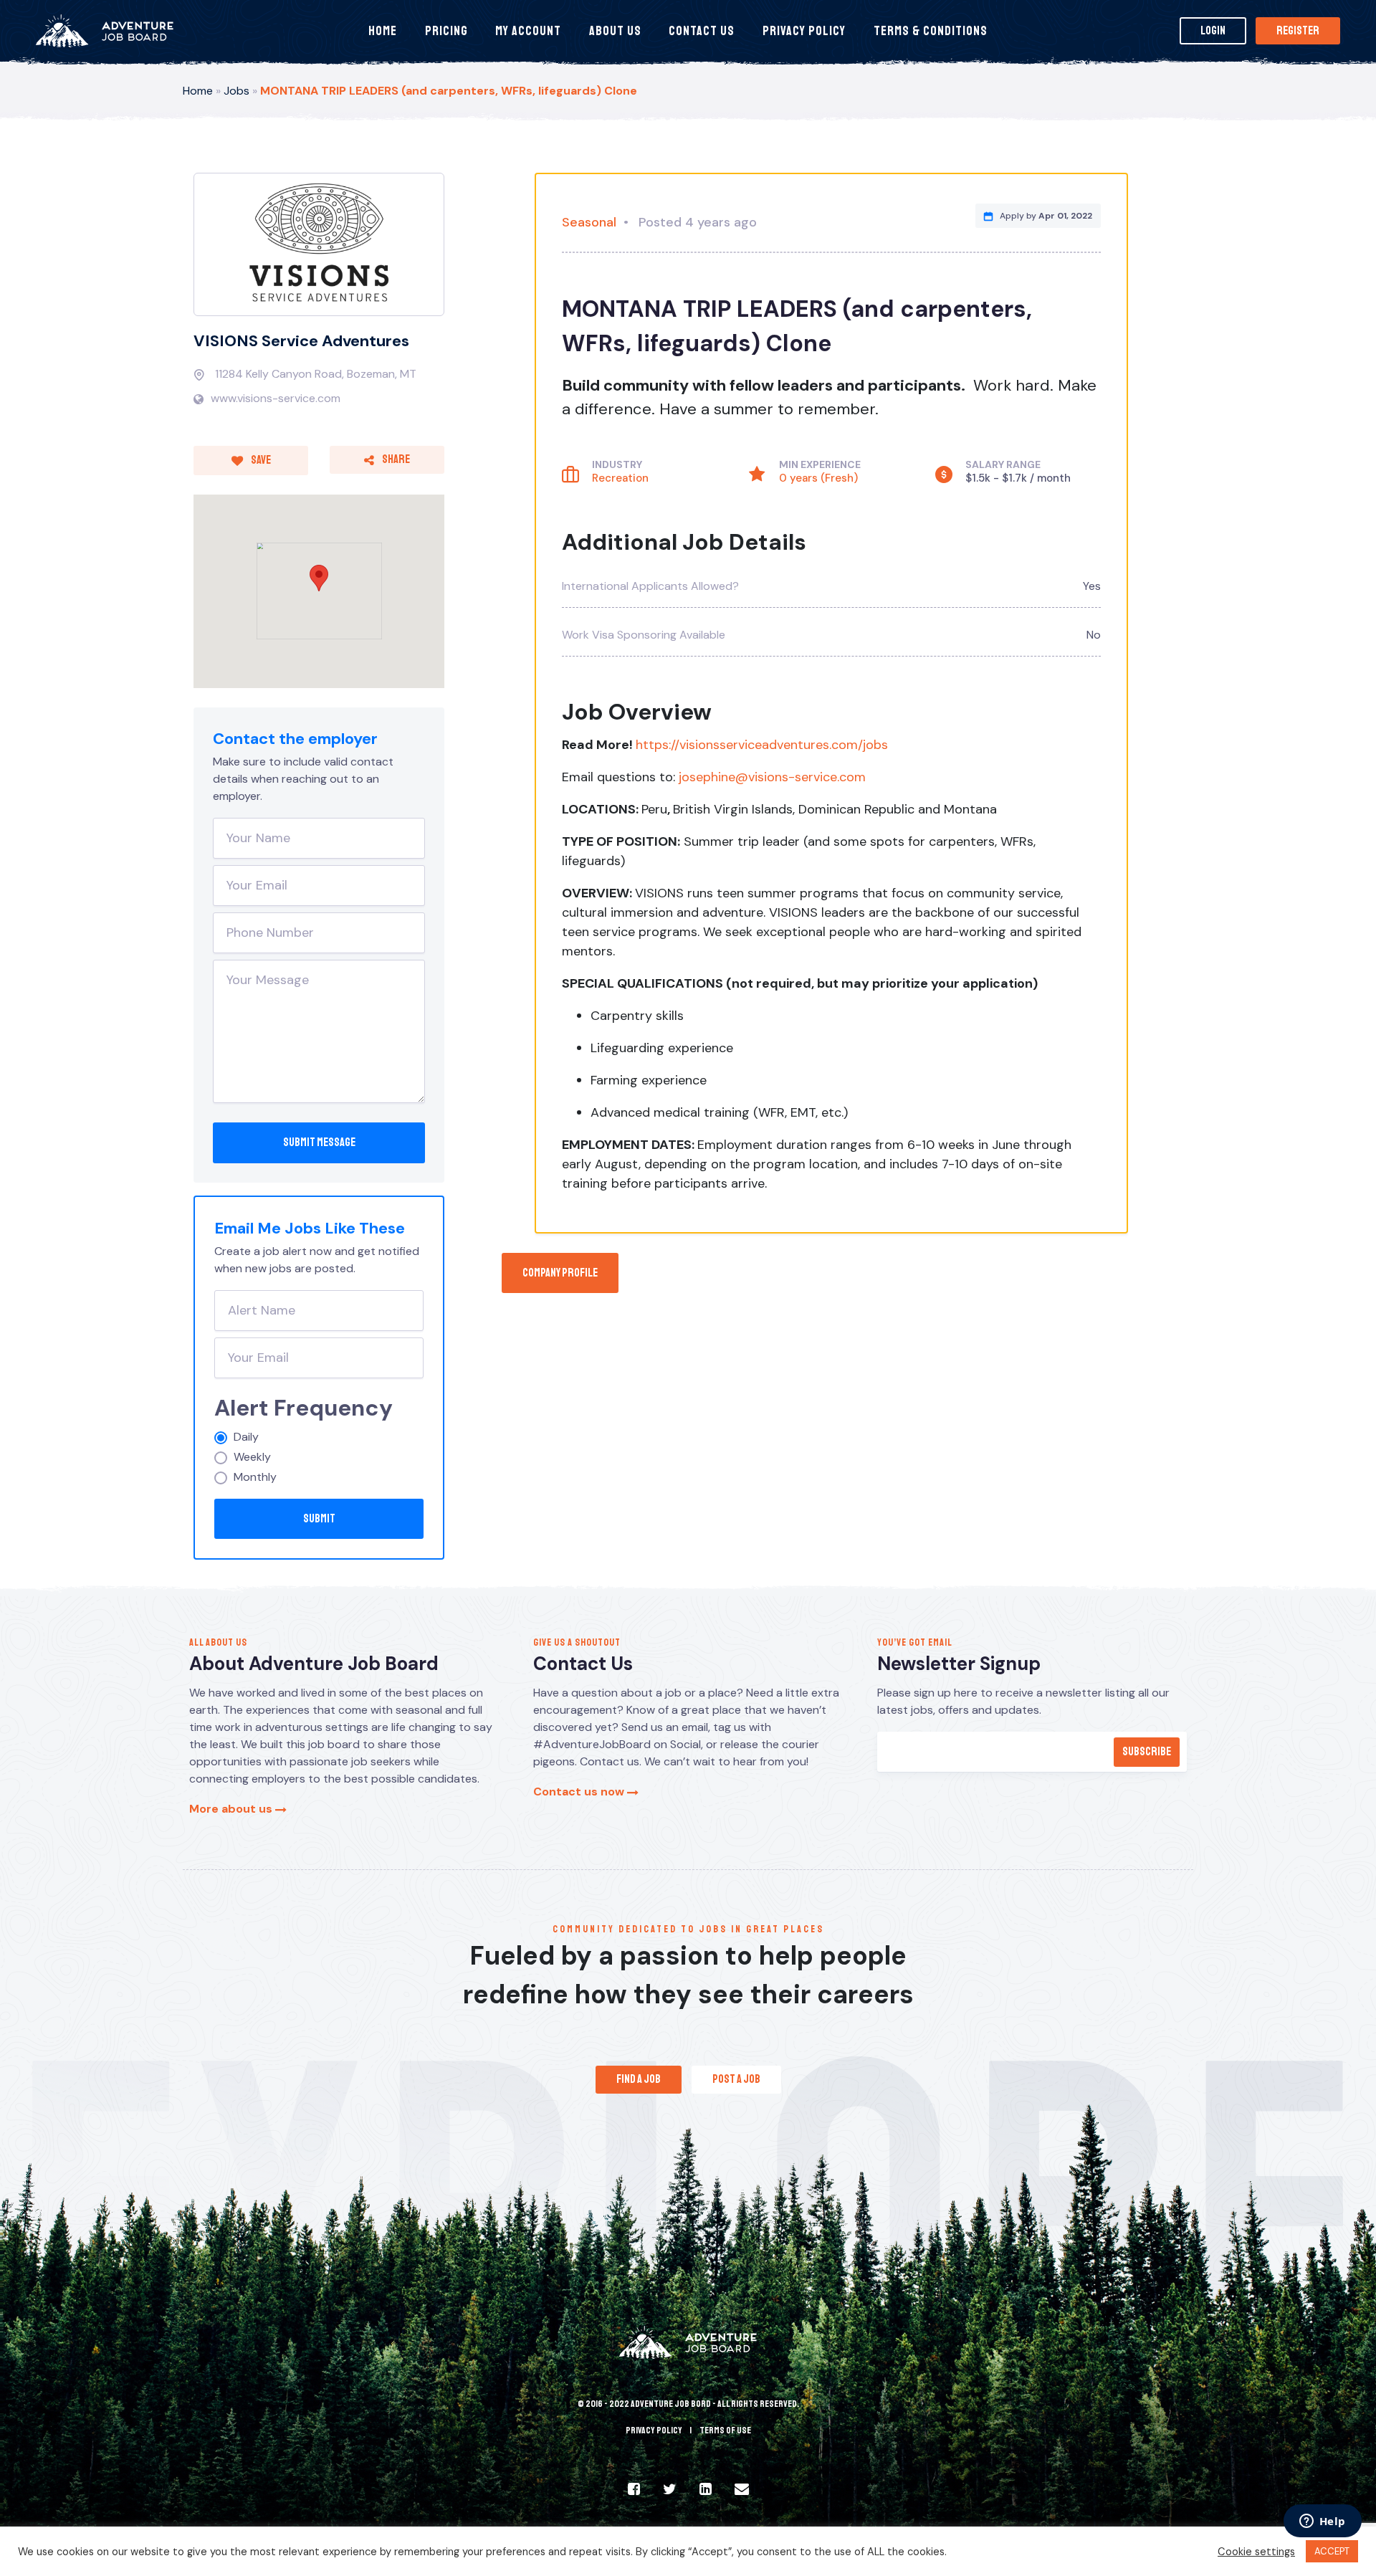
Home (383, 31)
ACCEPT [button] (1332, 2551)
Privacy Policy (804, 31)
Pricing (446, 31)
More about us (232, 1809)
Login (1213, 31)
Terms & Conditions (931, 31)
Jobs (236, 91)
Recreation (620, 478)
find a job (639, 2079)
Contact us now (580, 1792)
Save (260, 460)
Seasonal (589, 222)
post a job (736, 2079)
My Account (528, 31)
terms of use (725, 2430)
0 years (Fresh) (818, 478)
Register (1298, 31)
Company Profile (560, 1273)
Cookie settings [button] (1256, 2552)
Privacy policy (654, 2430)
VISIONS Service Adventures (301, 341)
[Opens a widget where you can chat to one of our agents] (1322, 2522)
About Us (615, 31)
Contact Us (702, 31)
